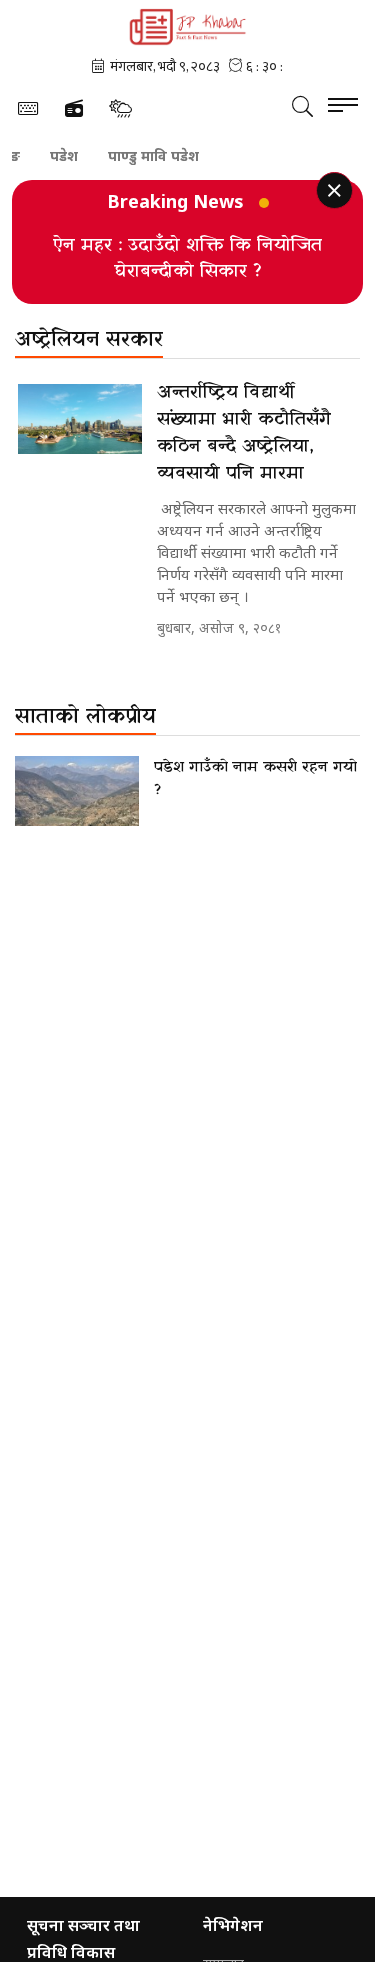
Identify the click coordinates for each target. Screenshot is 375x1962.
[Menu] (343, 106)
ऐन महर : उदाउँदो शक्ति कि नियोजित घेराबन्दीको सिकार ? (187, 259)
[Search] (302, 106)
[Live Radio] (74, 109)
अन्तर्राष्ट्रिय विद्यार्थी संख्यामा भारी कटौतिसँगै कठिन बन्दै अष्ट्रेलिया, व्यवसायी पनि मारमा (244, 433)
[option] (187, 258)
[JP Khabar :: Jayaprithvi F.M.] (187, 27)
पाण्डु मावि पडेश (141, 156)
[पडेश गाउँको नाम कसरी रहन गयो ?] (77, 791)
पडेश (52, 156)
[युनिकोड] (28, 108)
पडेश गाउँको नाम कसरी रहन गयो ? (255, 778)
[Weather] (120, 108)
